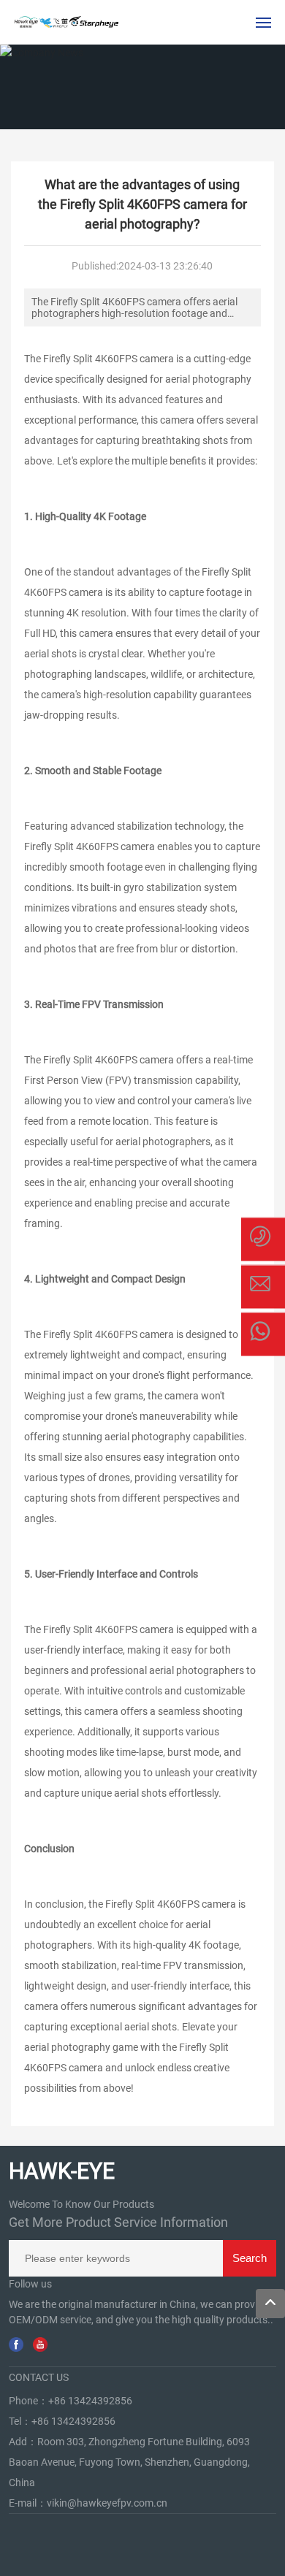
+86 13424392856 (90, 2401)
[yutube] (40, 2344)
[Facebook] (16, 2344)
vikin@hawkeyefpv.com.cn (107, 2503)
